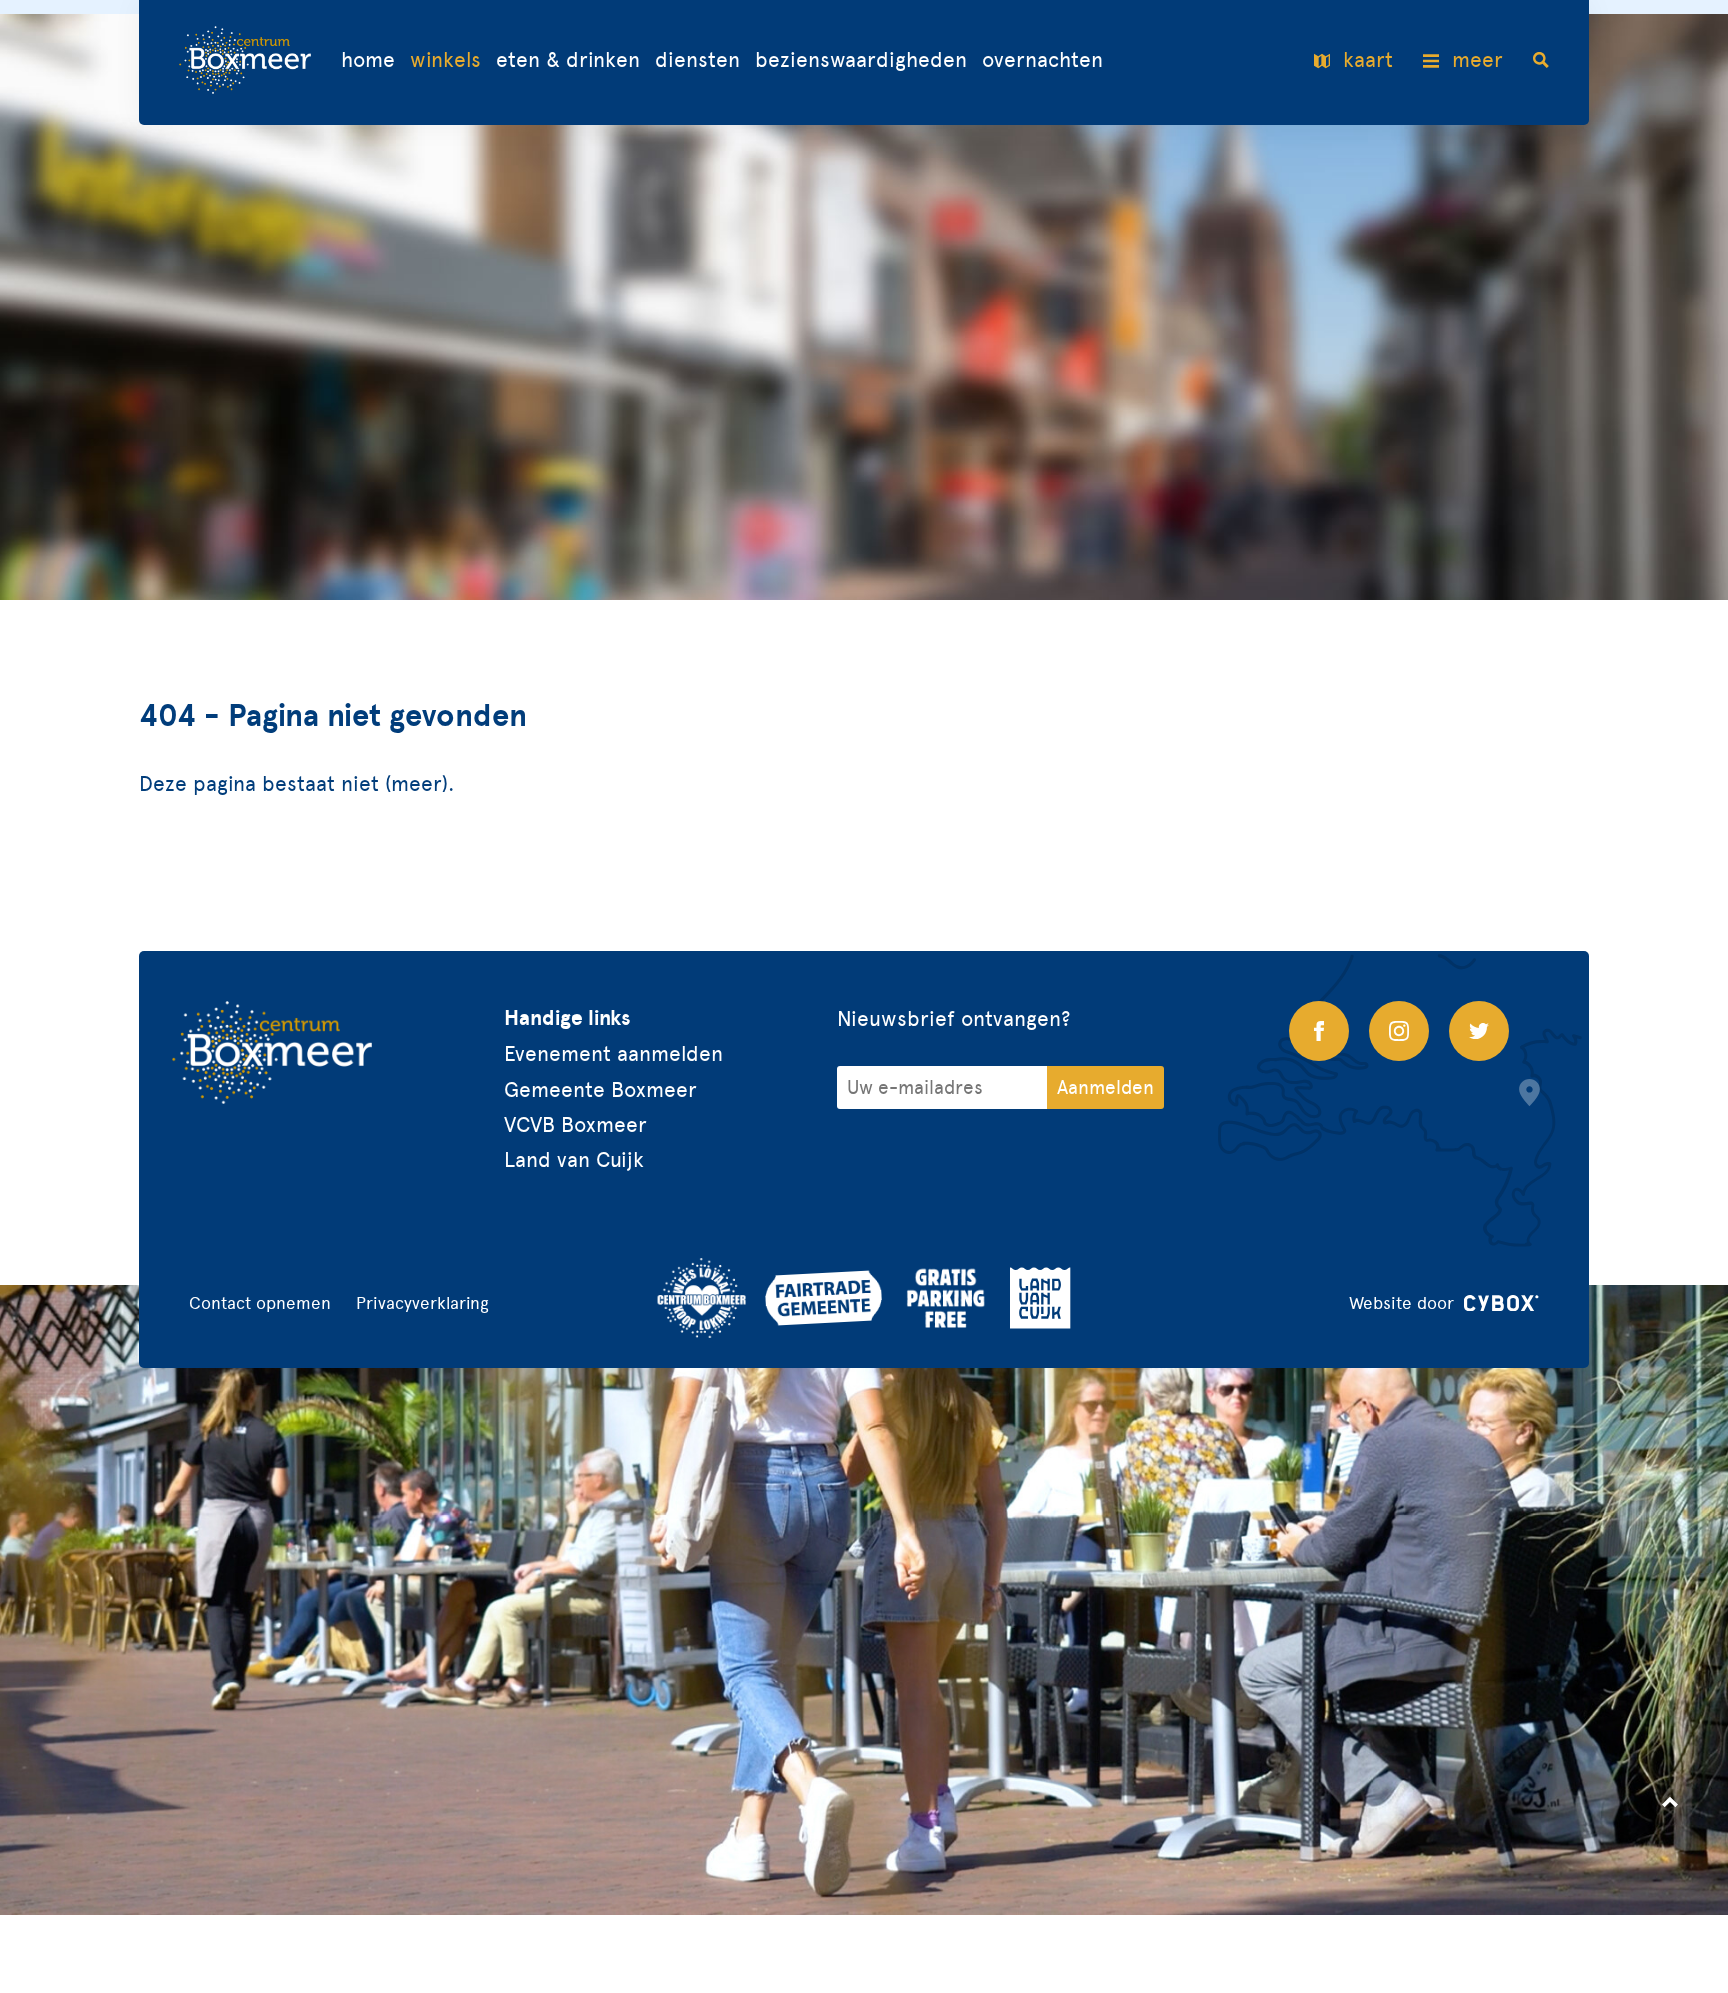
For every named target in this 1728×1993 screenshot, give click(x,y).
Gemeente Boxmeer (600, 1089)
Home (368, 60)
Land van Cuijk (574, 1159)
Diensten (697, 60)
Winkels (445, 60)
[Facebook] (1319, 1031)
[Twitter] (1479, 1031)
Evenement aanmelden (613, 1053)
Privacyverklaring (422, 1303)
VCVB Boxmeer (575, 1124)
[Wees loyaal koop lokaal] (702, 1298)
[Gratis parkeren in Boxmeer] (946, 1298)
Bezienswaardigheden (861, 60)
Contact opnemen (260, 1303)
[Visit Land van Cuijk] (1040, 1298)
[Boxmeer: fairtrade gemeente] (823, 1298)
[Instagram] (1399, 1031)
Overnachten (1042, 60)
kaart (1368, 61)
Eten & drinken (568, 60)
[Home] (245, 62)
